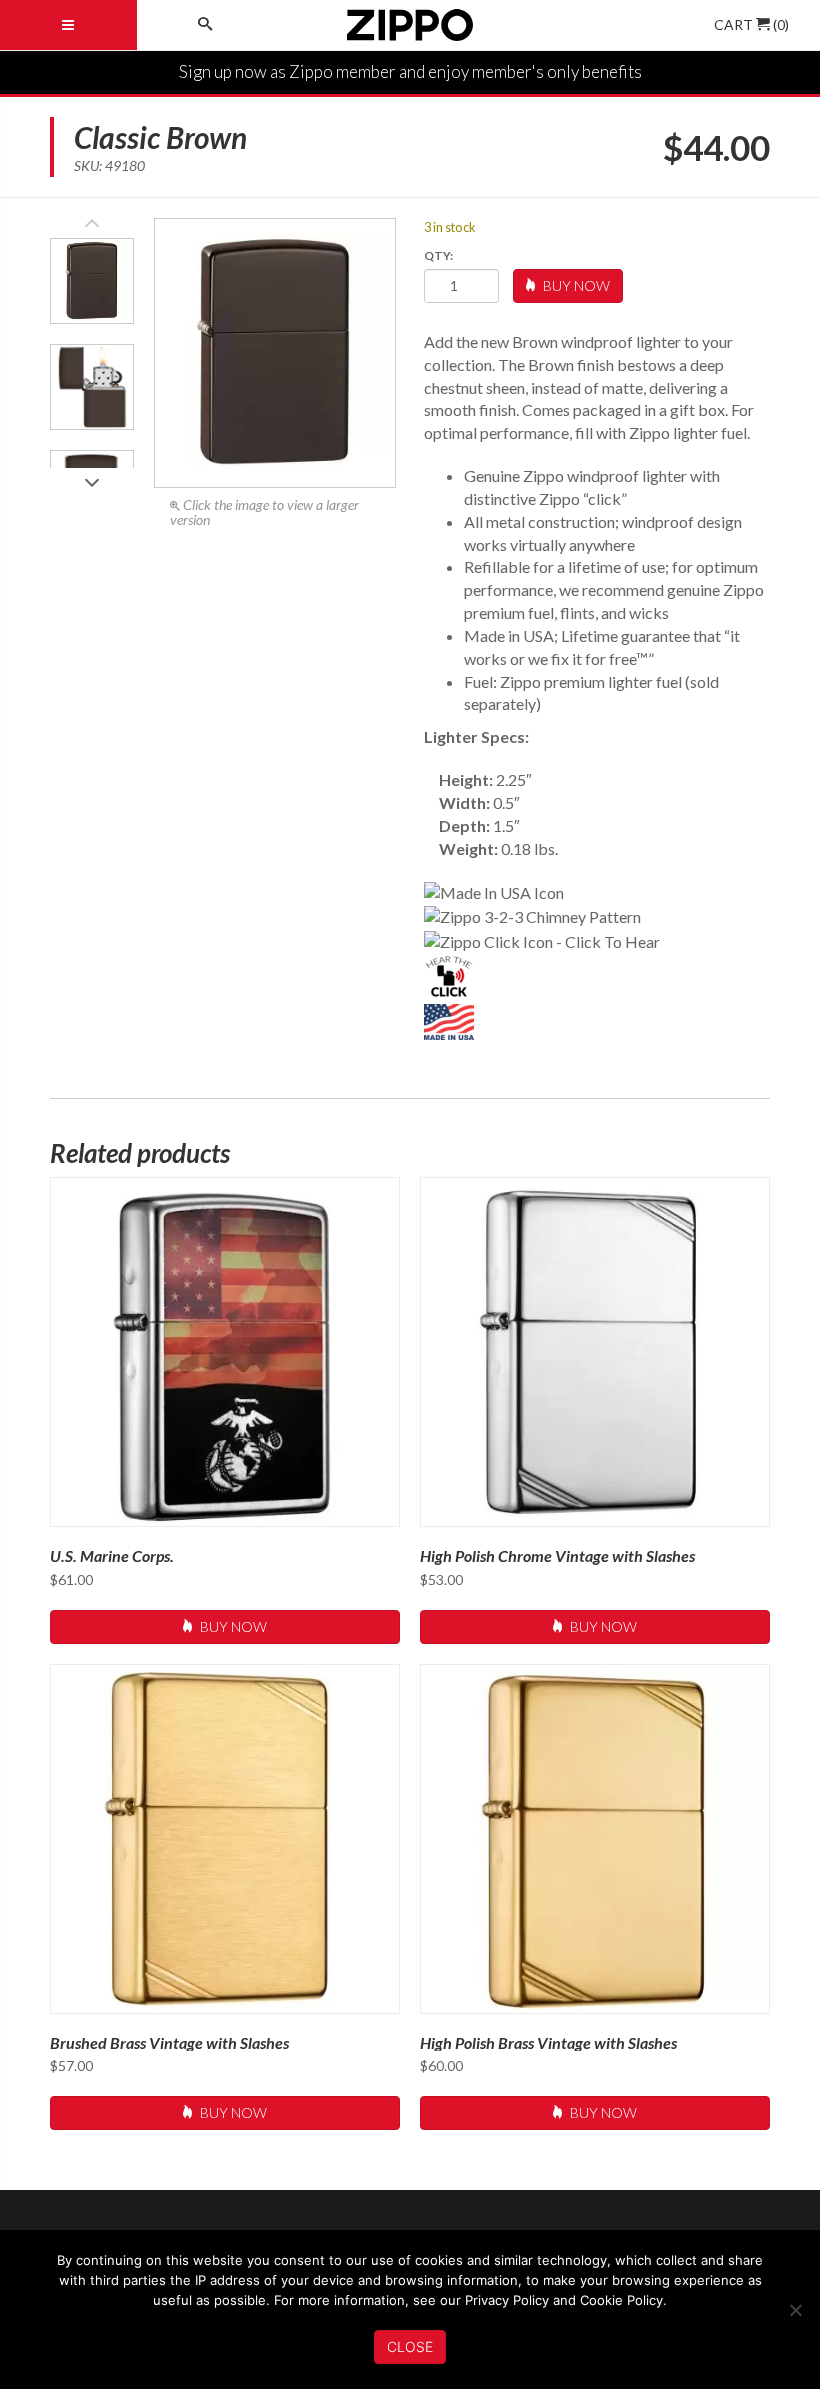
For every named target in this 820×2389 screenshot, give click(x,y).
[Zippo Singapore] (410, 25)
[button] (91, 477)
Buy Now (575, 285)
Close (410, 2346)
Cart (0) (751, 24)
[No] (795, 2310)
